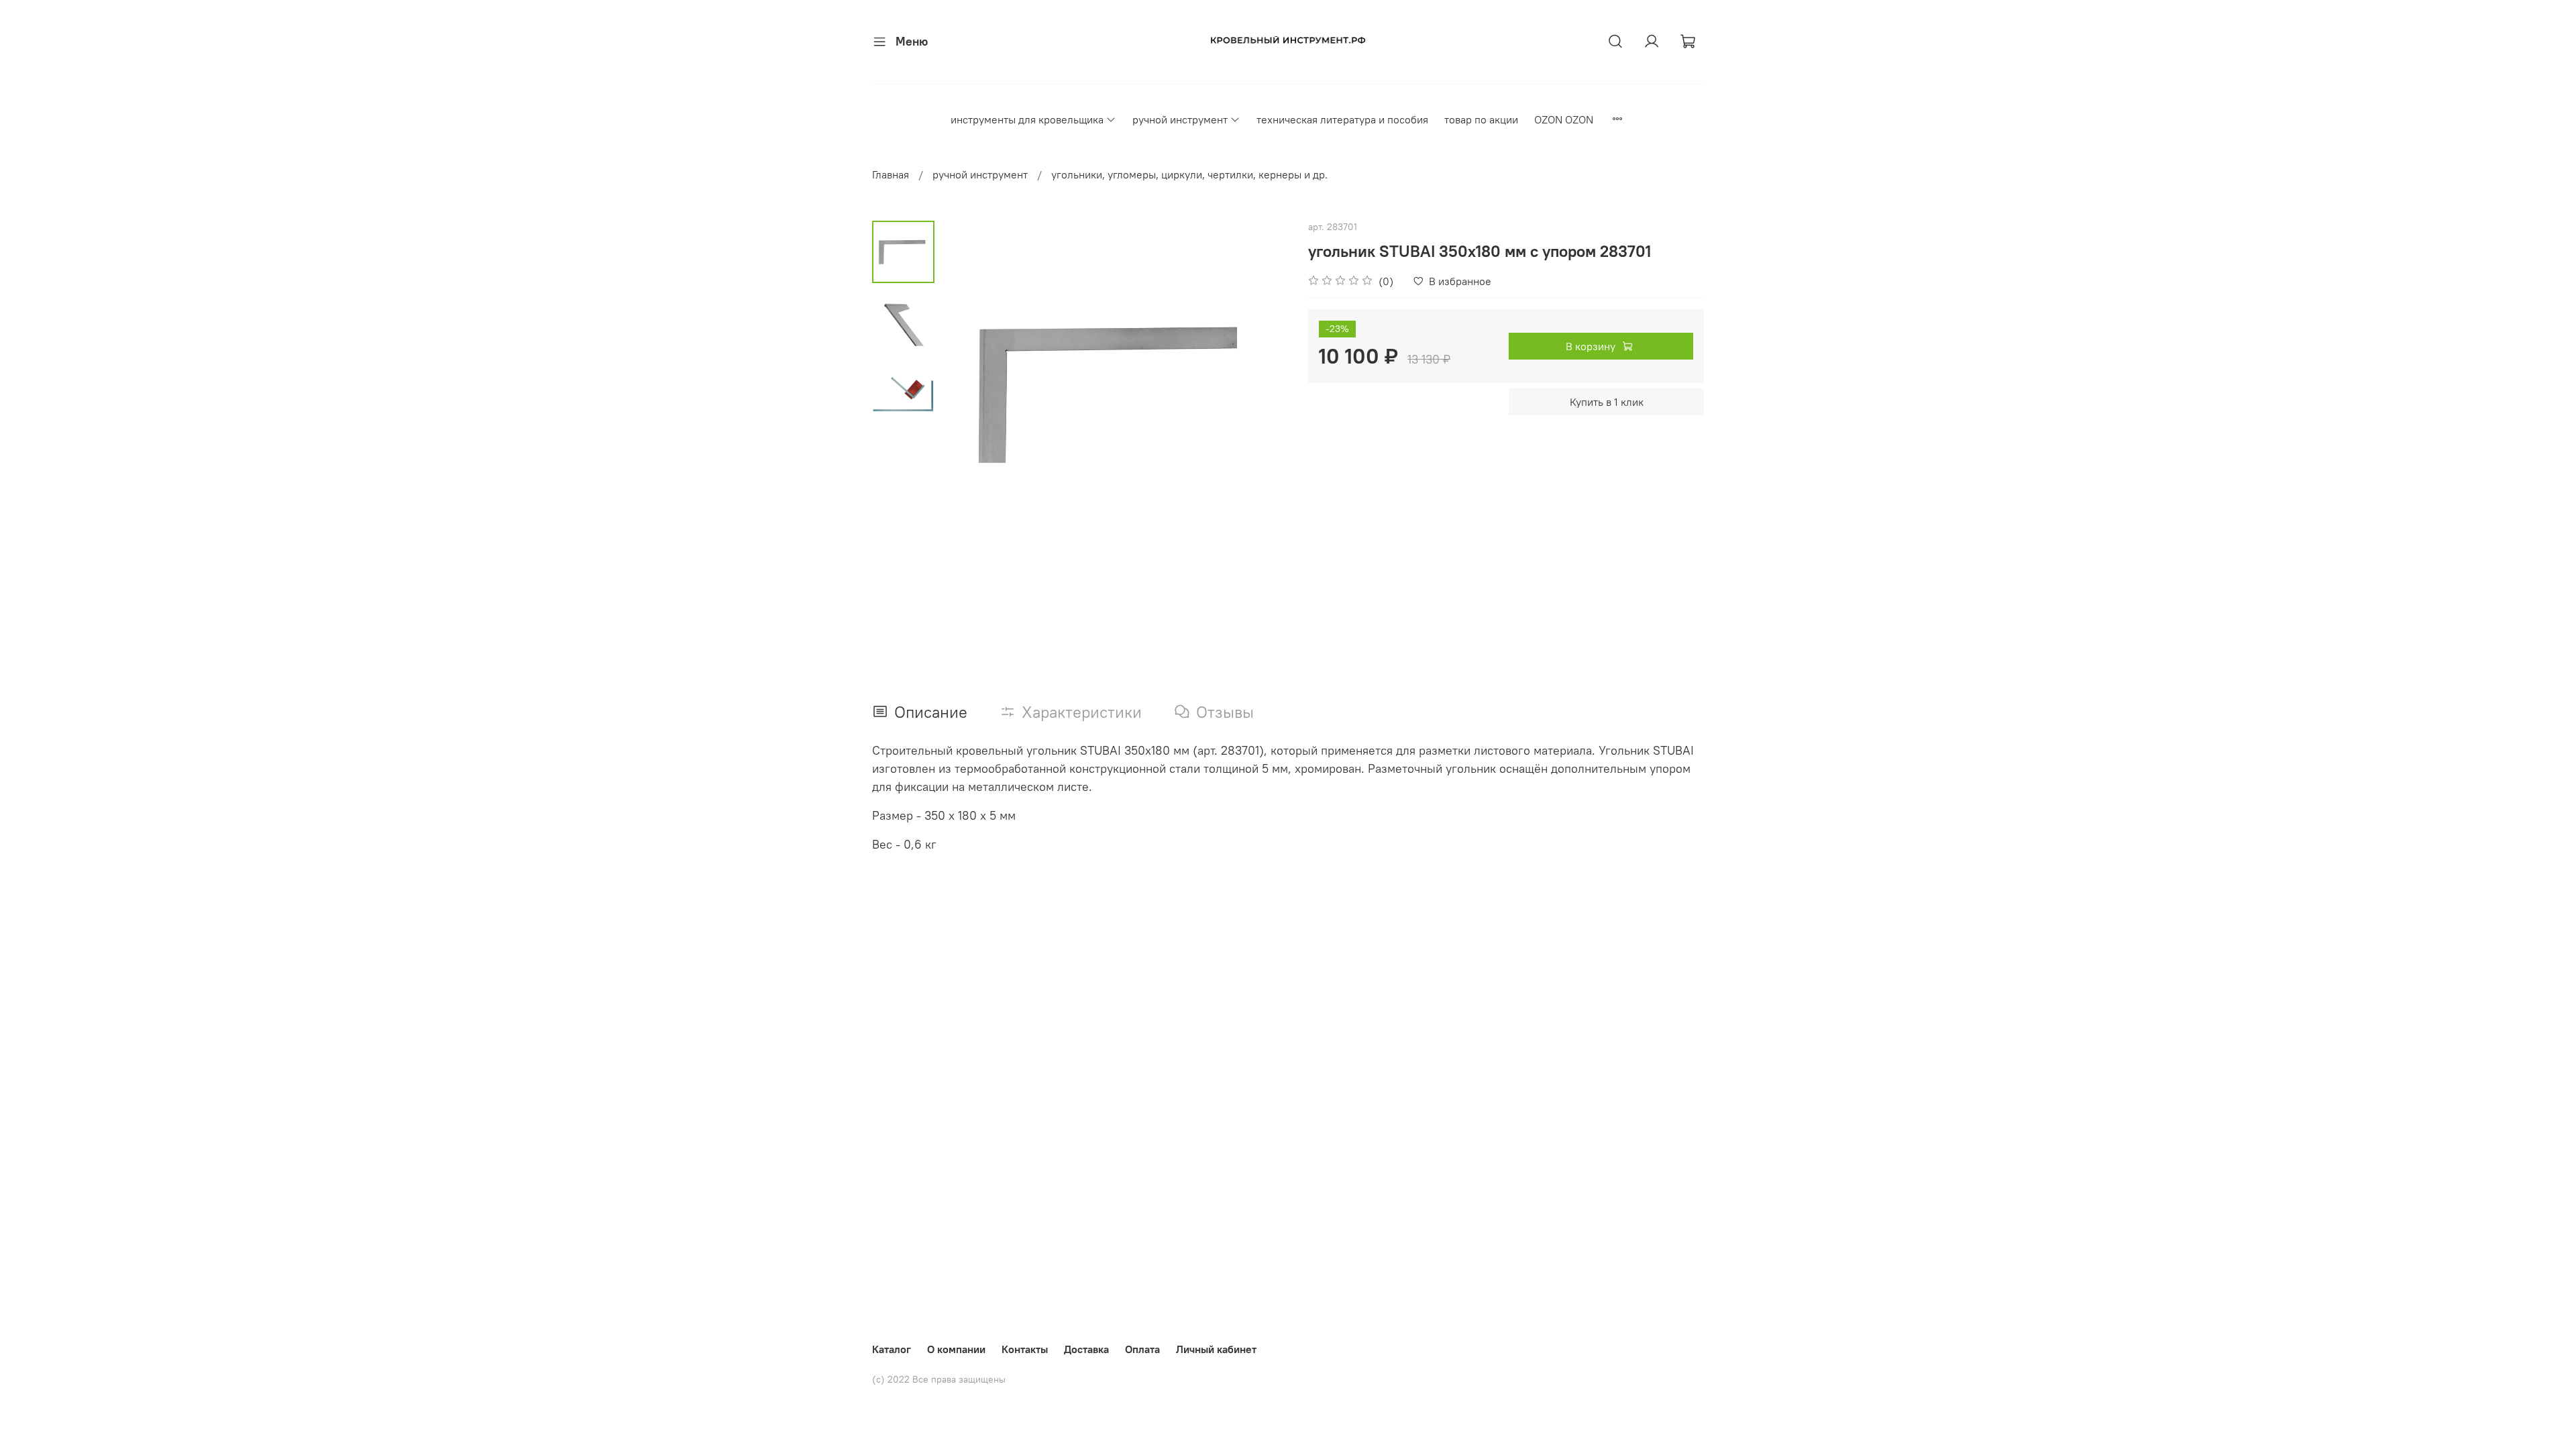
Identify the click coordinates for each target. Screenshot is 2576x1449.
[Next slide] (1261, 394)
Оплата (1142, 1349)
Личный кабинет (1216, 1349)
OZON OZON (1564, 119)
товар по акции (1481, 119)
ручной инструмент (1180, 119)
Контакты (1025, 1349)
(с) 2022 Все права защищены (939, 1379)
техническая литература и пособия (1342, 119)
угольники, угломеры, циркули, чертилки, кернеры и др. (1189, 174)
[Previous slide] (968, 394)
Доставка (1086, 1349)
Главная (891, 174)
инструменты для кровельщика (1027, 119)
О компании (956, 1349)
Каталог (892, 1349)
